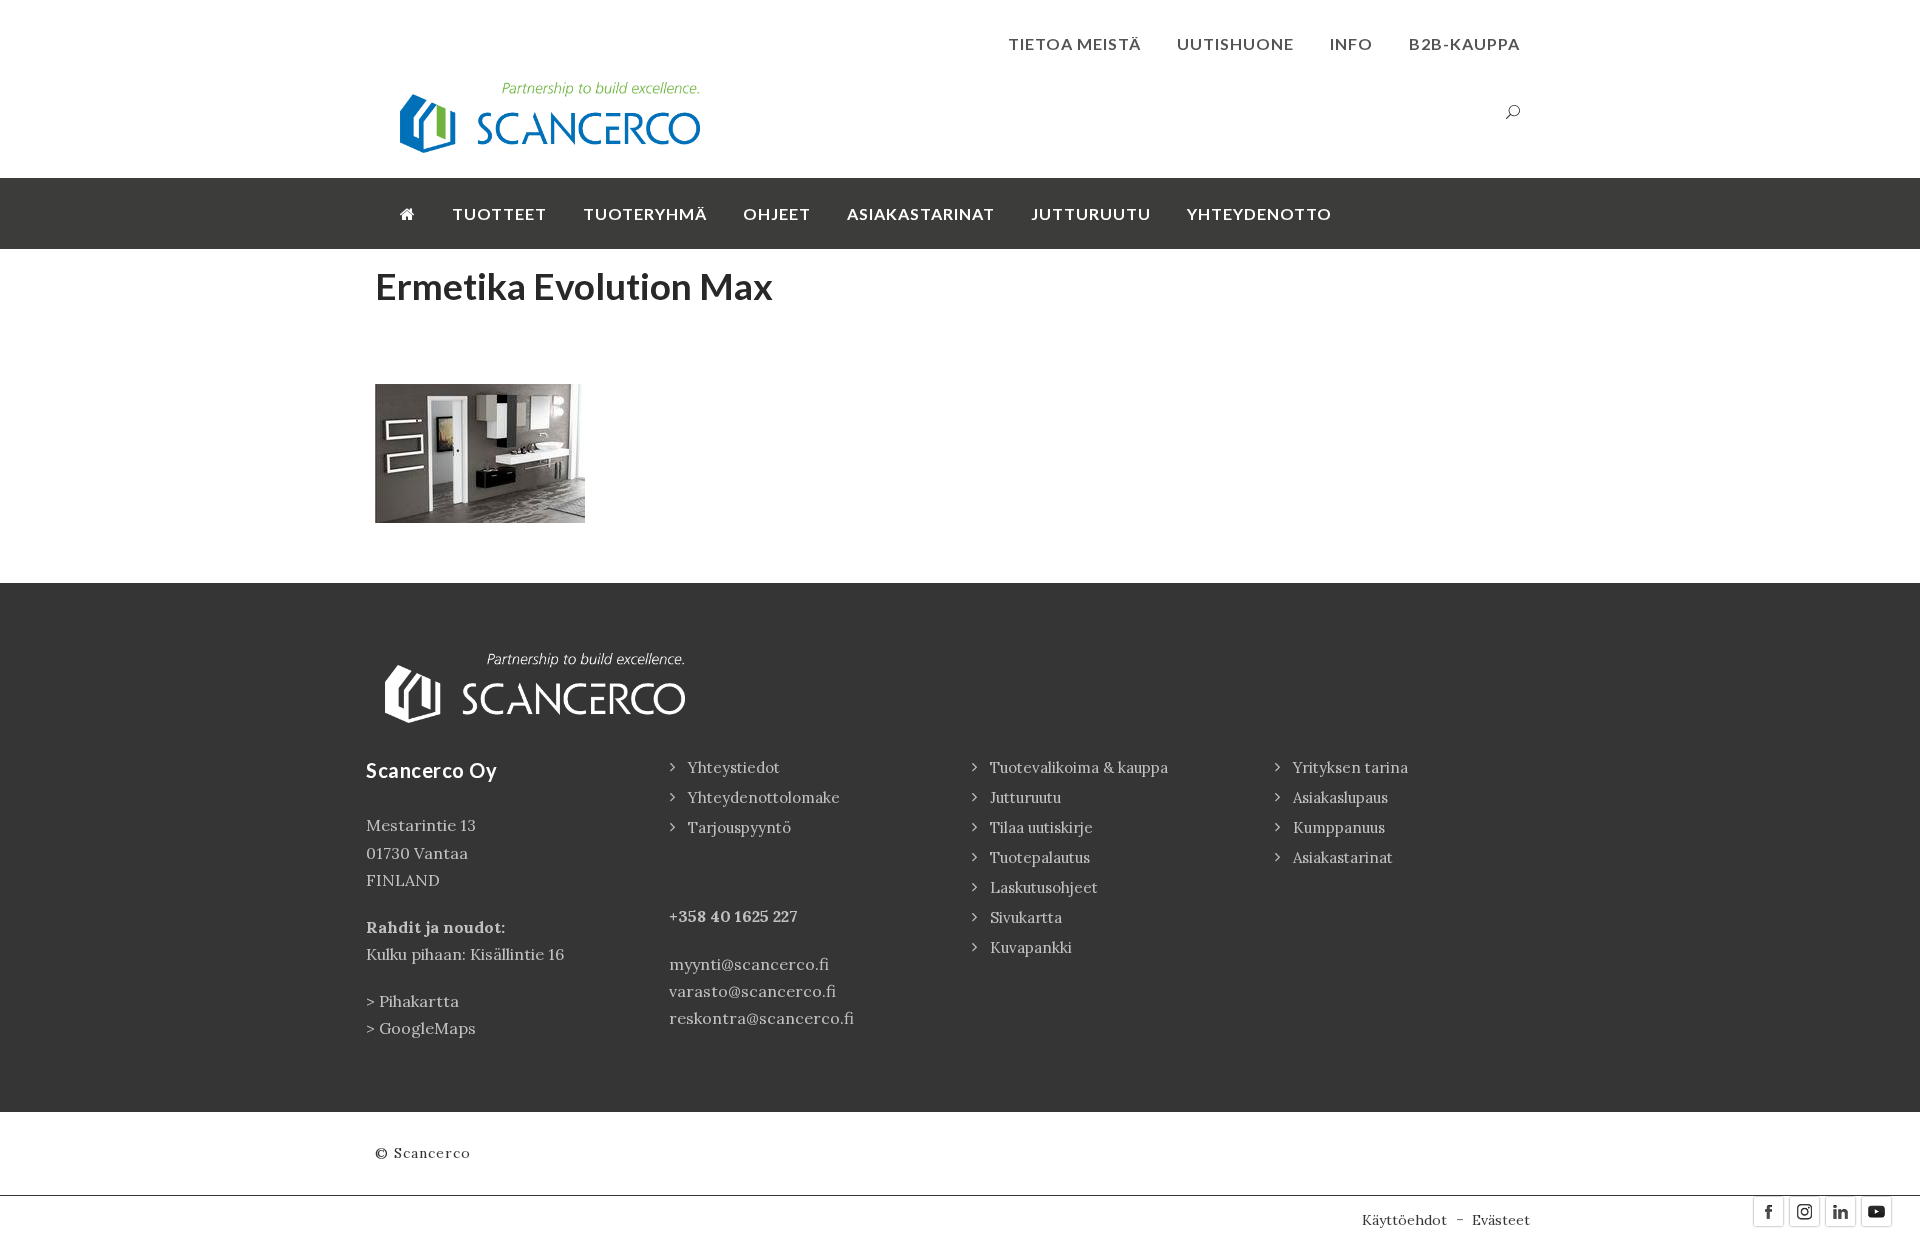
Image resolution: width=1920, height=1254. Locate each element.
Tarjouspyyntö (739, 827)
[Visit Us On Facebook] (1768, 1210)
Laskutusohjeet (1044, 887)
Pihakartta (419, 1001)
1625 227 (766, 916)
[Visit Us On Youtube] (1876, 1210)
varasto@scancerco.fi (752, 991)
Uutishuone (1235, 43)
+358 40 (702, 916)
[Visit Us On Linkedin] (1840, 1210)
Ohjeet (777, 213)
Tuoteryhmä (645, 213)
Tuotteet (499, 213)
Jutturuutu (1091, 213)
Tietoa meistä (1074, 43)
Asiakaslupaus (1340, 797)
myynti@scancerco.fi (749, 964)
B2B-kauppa (1464, 43)
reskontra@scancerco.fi (761, 1018)
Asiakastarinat (921, 213)
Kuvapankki (1031, 947)
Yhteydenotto (1259, 213)
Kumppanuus (1339, 827)
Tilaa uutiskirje (1041, 827)
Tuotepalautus (1040, 857)
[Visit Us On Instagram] (1804, 1210)
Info (1351, 43)
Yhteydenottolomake (764, 797)
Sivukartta (1026, 917)
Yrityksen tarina (1350, 767)
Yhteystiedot (734, 767)
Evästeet (1501, 1220)
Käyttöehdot (1404, 1220)
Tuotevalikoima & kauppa (1079, 767)
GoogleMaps (427, 1028)
